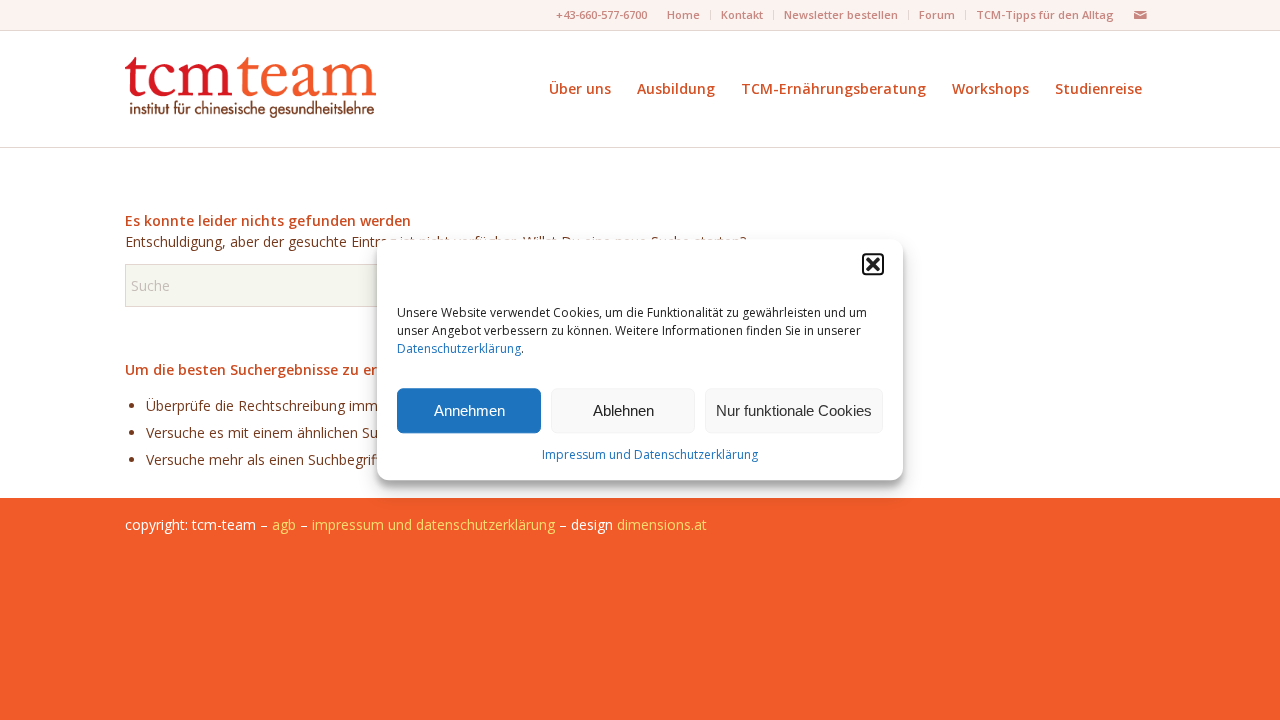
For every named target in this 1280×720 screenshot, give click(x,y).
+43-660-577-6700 (601, 14)
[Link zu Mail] (1140, 15)
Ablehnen (623, 410)
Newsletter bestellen (841, 14)
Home (683, 14)
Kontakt (742, 14)
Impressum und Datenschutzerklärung (650, 455)
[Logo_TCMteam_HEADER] (250, 88)
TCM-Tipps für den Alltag (1045, 14)
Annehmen (469, 410)
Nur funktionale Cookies (794, 410)
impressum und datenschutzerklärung (433, 524)
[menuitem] (684, 15)
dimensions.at (662, 524)
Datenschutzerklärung (459, 349)
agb (284, 524)
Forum (937, 14)
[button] (873, 264)
